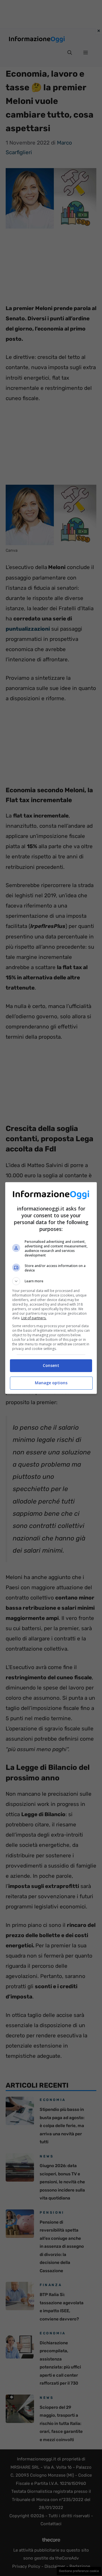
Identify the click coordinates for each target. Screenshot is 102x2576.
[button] (51, 1281)
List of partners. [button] (34, 1318)
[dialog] (51, 1288)
